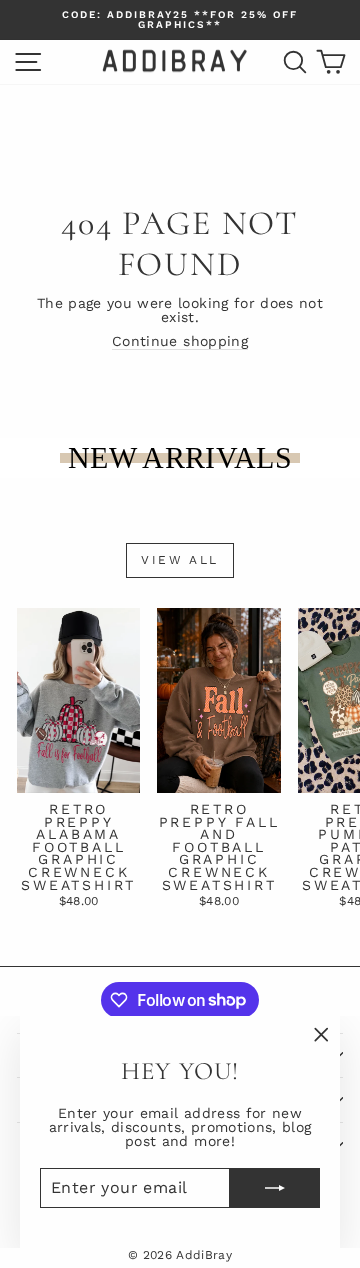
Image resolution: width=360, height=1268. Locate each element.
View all (179, 560)
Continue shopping (180, 341)
